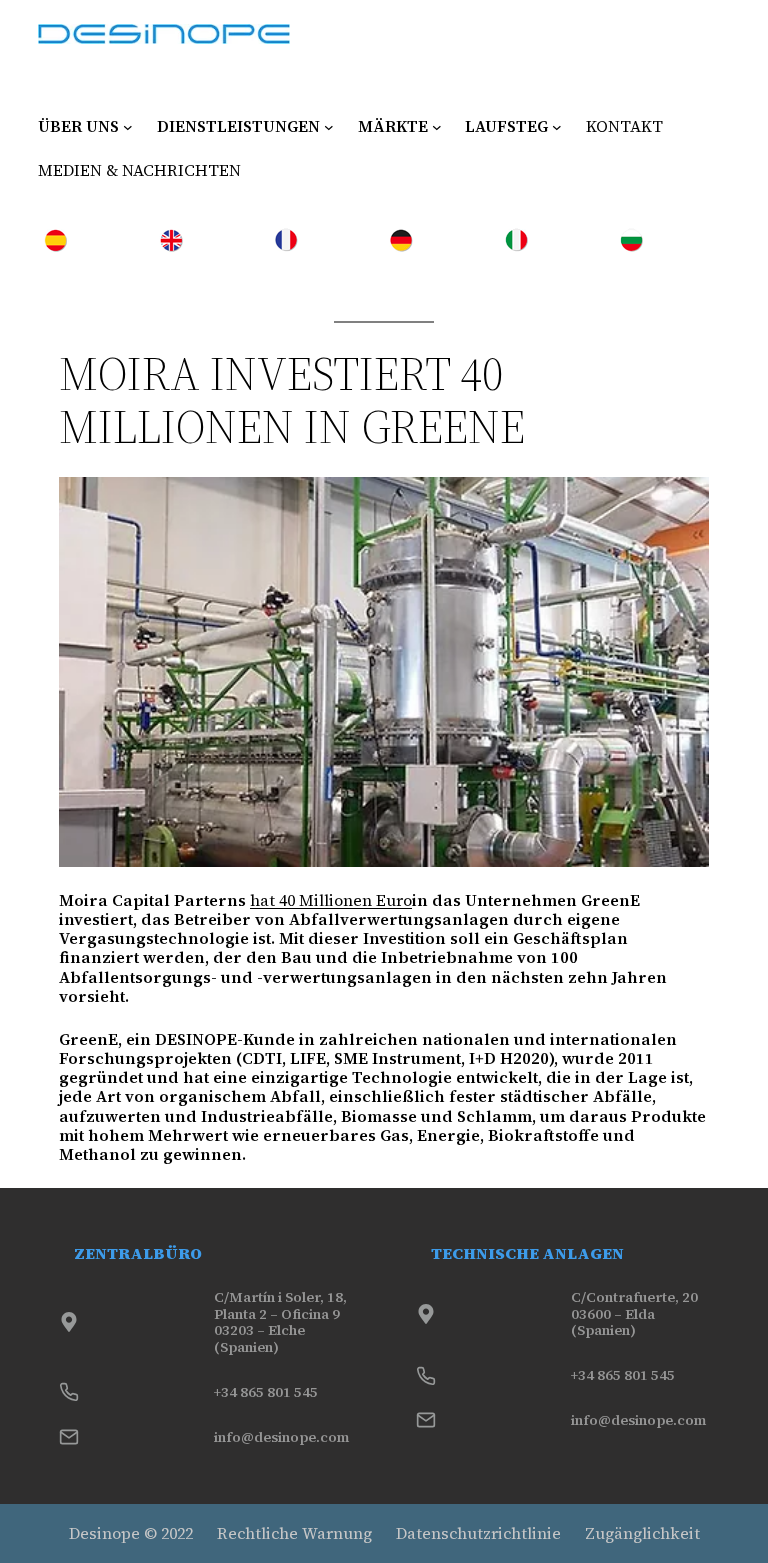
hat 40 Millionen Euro (331, 900)
